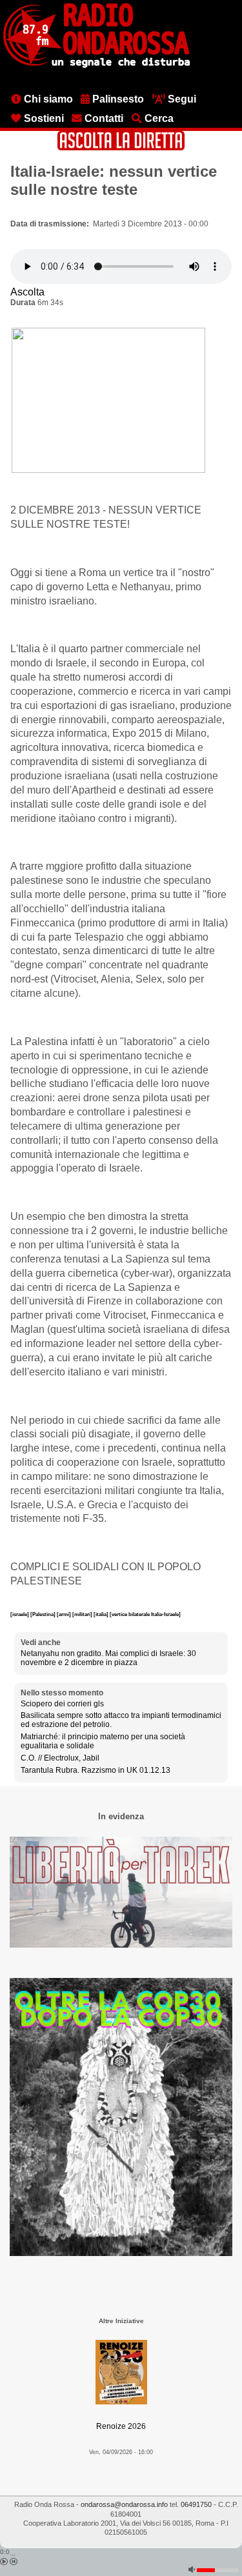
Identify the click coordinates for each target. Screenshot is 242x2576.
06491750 (196, 2504)
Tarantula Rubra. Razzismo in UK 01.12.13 (96, 1770)
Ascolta (27, 292)
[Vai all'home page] (96, 65)
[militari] (83, 1614)
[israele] (20, 1614)
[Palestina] (44, 1614)
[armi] (65, 1614)
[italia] (102, 1614)
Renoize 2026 (121, 2426)
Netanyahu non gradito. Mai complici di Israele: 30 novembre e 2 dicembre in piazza (108, 1658)
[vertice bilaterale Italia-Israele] (145, 1614)
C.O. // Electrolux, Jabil (60, 1758)
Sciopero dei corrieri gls (62, 1704)
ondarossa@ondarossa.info (124, 2504)
